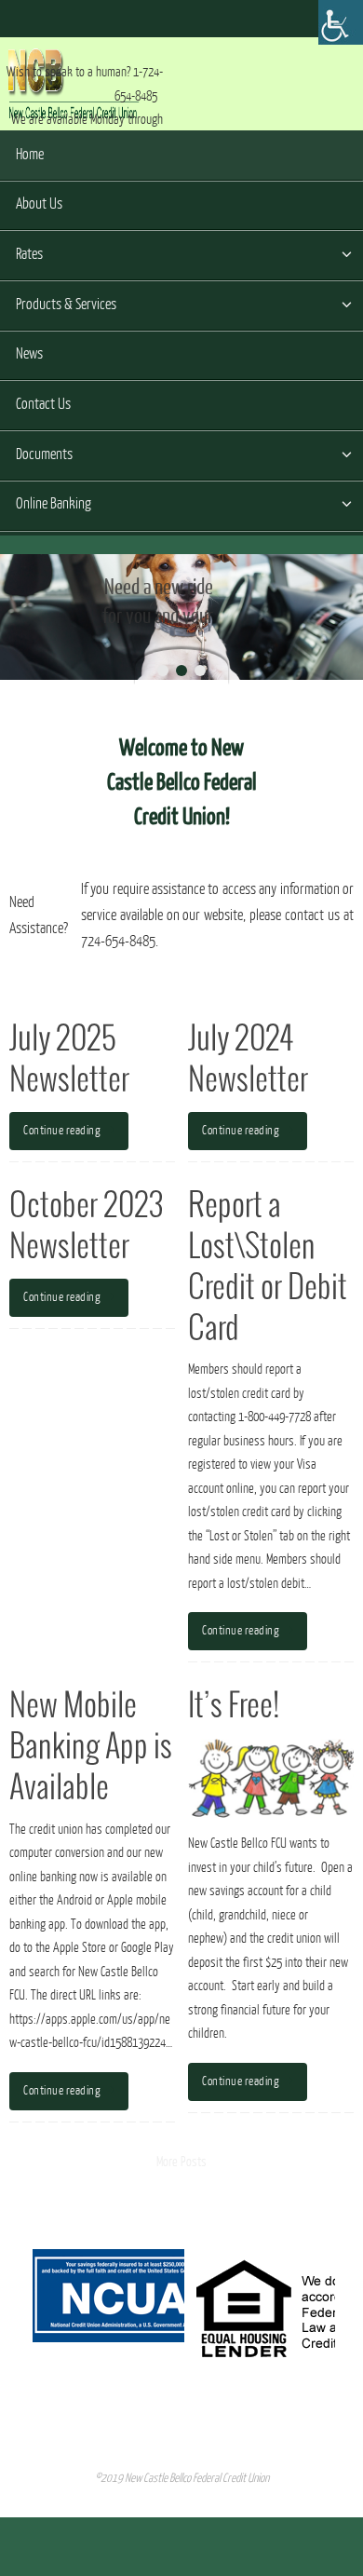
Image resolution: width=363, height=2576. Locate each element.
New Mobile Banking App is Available (91, 1748)
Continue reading (62, 1131)
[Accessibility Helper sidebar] (341, 22)
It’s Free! (234, 1707)
